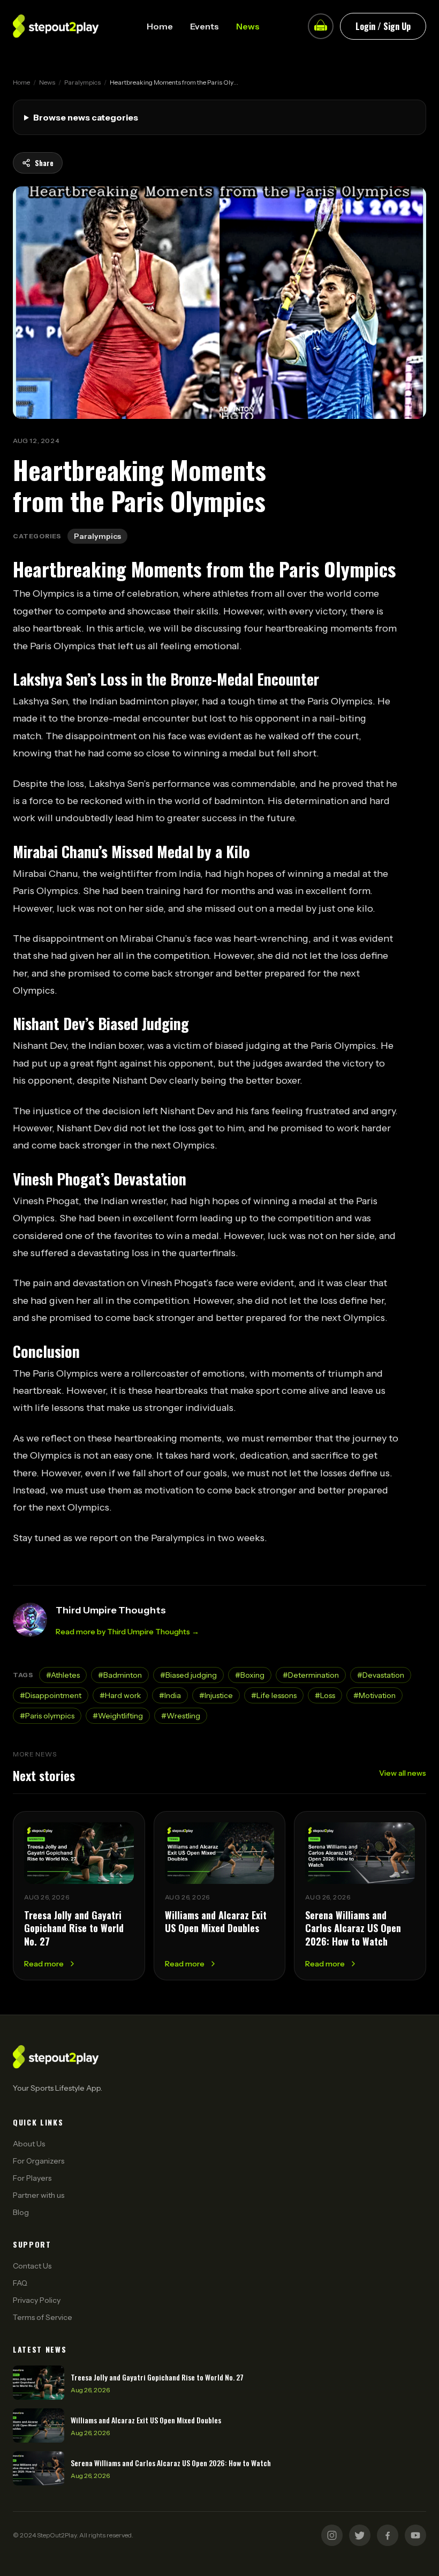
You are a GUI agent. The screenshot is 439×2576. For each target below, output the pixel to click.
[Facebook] (388, 2535)
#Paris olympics (47, 1716)
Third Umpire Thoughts (111, 1610)
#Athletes (63, 1675)
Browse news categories (86, 117)
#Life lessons (274, 1695)
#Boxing (250, 1675)
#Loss (325, 1695)
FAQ (20, 2283)
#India (170, 1695)
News (248, 26)
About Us (29, 2144)
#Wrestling (181, 1716)
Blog (21, 2212)
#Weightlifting (118, 1716)
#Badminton (120, 1675)
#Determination (311, 1675)
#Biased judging (188, 1675)
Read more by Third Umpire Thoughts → (127, 1632)
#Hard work (120, 1695)
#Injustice (216, 1695)
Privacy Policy (37, 2300)
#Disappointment (51, 1695)
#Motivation (374, 1695)
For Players (32, 2178)
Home (160, 26)
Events (205, 26)
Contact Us (32, 2266)
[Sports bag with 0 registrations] (321, 26)
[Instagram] (332, 2535)
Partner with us (39, 2195)
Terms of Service (43, 2317)
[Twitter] (360, 2535)
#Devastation (381, 1675)
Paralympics (82, 82)
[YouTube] (415, 2535)
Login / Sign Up (383, 26)
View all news (403, 1773)
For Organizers (39, 2161)
